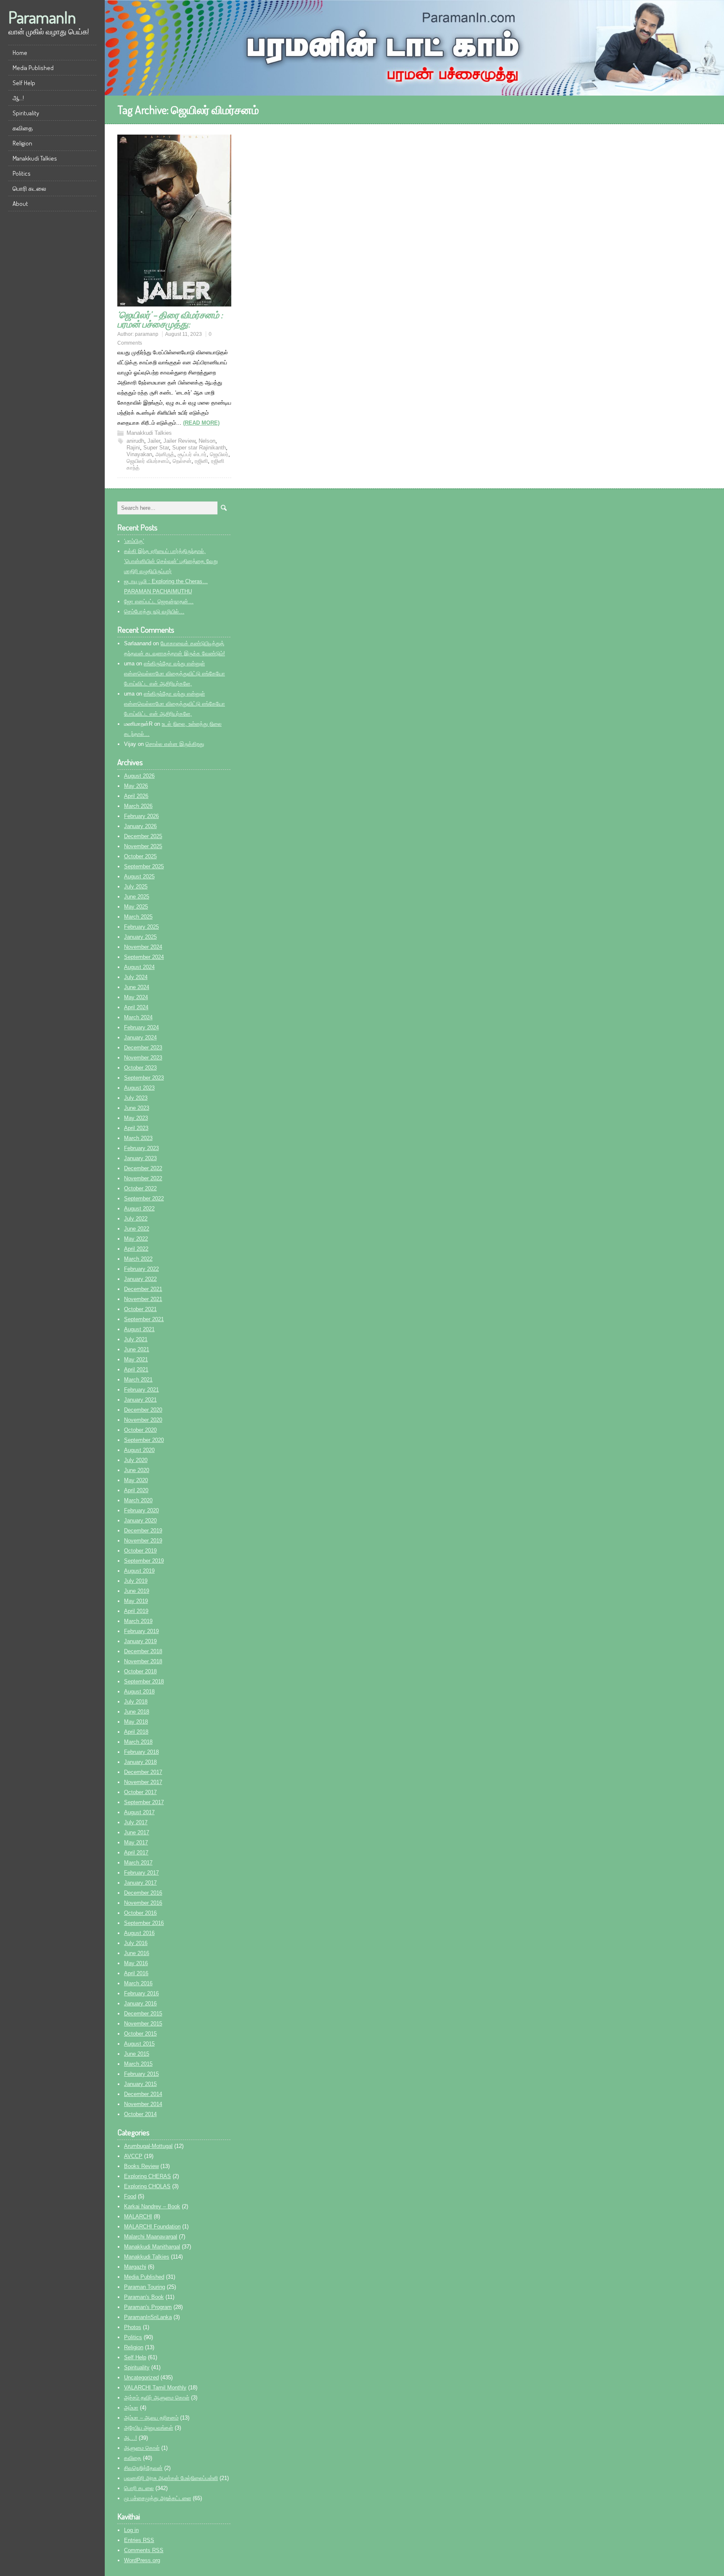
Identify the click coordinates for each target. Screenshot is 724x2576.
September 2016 (144, 1923)
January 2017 (140, 1883)
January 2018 (140, 1762)
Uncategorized (141, 2377)
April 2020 (136, 1490)
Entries (139, 2540)
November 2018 (143, 1661)
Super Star (156, 448)
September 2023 (144, 1078)
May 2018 (136, 1722)
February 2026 (141, 816)
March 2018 (138, 1742)
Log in (131, 2530)
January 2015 (140, 2084)
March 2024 (138, 1017)
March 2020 (138, 1500)
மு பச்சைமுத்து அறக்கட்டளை (158, 2498)
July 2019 (136, 1581)
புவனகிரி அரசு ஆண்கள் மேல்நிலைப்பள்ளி (171, 2478)
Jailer (154, 441)
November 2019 (143, 1541)
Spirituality (26, 113)
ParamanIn (42, 17)
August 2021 (139, 1329)
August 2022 (139, 1209)
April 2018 (136, 1732)
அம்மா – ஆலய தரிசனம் (151, 2418)
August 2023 (139, 1088)
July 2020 (136, 1460)
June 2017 (137, 1832)
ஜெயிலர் (219, 454)
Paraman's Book (144, 2297)
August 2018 (139, 1692)
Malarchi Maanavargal (151, 2237)
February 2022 (141, 1269)
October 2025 (140, 856)
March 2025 (138, 917)
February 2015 (141, 2074)
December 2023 (143, 1048)
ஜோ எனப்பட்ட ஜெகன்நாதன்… (159, 601)
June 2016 (137, 1953)
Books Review (141, 2166)
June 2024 (137, 987)
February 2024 (141, 1027)
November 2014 (143, 2104)
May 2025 (136, 907)
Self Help (24, 83)
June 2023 (137, 1108)
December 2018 (143, 1651)
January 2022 (140, 1279)
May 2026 (136, 786)
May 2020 (136, 1480)
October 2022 (140, 1188)
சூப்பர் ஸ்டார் (192, 454)
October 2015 (140, 2034)
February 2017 (141, 1873)
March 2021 (138, 1380)
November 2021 (143, 1299)
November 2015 (143, 2024)
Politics (22, 173)
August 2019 (139, 1571)
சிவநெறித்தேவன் (143, 2468)
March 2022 (138, 1259)
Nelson (207, 441)
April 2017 (136, 1853)
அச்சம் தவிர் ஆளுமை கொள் (157, 2398)
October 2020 (140, 1430)
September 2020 (144, 1440)
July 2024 (136, 977)
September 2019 (144, 1561)
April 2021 (136, 1370)
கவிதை (23, 128)
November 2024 (143, 947)
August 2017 (139, 1812)
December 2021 (143, 1289)
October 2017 (140, 1792)
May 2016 (136, 1963)
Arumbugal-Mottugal (148, 2146)
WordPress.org (142, 2560)
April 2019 (136, 1611)
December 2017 (143, 1772)
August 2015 (139, 2044)
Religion (22, 143)
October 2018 (140, 1671)
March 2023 (138, 1138)
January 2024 (140, 1037)
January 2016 (140, 2003)
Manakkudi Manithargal (152, 2247)
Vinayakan (139, 454)
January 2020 (140, 1520)
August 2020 (139, 1450)
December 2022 (143, 1168)
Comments (144, 2550)
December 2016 (143, 1893)
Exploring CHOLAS (147, 2186)
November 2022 (143, 1178)
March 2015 (138, 2064)
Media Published (33, 68)
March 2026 (138, 806)
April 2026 (136, 796)
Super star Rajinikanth (199, 448)
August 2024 (139, 967)
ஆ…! (18, 98)
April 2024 (136, 1007)
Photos (133, 2327)
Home (20, 53)
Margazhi (135, 2267)
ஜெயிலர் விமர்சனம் (148, 461)
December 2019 (143, 1531)
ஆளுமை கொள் (142, 2448)
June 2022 (137, 1229)
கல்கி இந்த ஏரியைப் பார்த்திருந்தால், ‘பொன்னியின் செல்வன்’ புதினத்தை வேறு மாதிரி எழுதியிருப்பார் (171, 561)
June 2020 (137, 1470)
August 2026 (139, 776)
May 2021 (136, 1359)
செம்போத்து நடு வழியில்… (154, 612)
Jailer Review (179, 441)
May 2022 (136, 1239)
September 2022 (144, 1198)
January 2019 (140, 1641)
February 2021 (141, 1390)
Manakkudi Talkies (35, 158)
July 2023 (136, 1098)
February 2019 (141, 1631)
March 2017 (138, 1863)
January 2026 (140, 826)
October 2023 (140, 1068)
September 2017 (144, 1802)
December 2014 (143, 2094)
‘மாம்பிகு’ (134, 541)
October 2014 (140, 2114)
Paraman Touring (145, 2287)
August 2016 (139, 1933)
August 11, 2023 (184, 334)
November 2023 (143, 1058)
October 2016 (140, 1913)
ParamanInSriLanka (148, 2317)
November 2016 (143, 1903)
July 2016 (136, 1943)
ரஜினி (201, 461)
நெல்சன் (182, 461)
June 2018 (137, 1712)
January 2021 (140, 1400)
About (20, 204)
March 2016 (138, 1983)
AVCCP (133, 2156)
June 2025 (137, 897)
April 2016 (136, 1973)
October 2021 (140, 1309)
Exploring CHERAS (147, 2176)
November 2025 (143, 846)
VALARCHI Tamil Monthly (155, 2388)
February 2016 (141, 1993)
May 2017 (136, 1842)
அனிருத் (165, 454)
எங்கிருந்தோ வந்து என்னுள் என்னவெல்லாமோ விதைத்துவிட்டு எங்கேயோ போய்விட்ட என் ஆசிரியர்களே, (175, 674)
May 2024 (136, 997)
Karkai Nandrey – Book (152, 2206)
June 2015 (137, 2054)
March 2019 (138, 1621)
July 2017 (136, 1822)
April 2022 (136, 1249)
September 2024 (144, 957)
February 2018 (141, 1752)
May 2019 (136, 1601)
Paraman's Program (148, 2307)
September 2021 (144, 1319)
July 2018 (136, 1702)
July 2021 (136, 1339)
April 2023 (136, 1128)
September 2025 (144, 866)
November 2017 (143, 1782)
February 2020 (141, 1510)
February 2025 (141, 927)
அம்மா (131, 2408)
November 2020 (143, 1420)
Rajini (133, 448)
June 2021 (137, 1349)
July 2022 (136, 1219)
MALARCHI (138, 2216)
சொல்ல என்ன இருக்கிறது (175, 744)
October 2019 (140, 1551)
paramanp (147, 334)
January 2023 (140, 1158)
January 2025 (140, 937)
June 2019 (137, 1591)
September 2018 (144, 1681)
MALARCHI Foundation (152, 2227)
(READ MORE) (201, 423)
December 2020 (143, 1410)
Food (130, 2196)
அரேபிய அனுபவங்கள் (149, 2428)
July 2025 (136, 887)
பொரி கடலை (29, 188)
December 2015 (143, 2014)
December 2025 (143, 836)
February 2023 (141, 1148)
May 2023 (136, 1118)
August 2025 (139, 876)
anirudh (135, 441)
